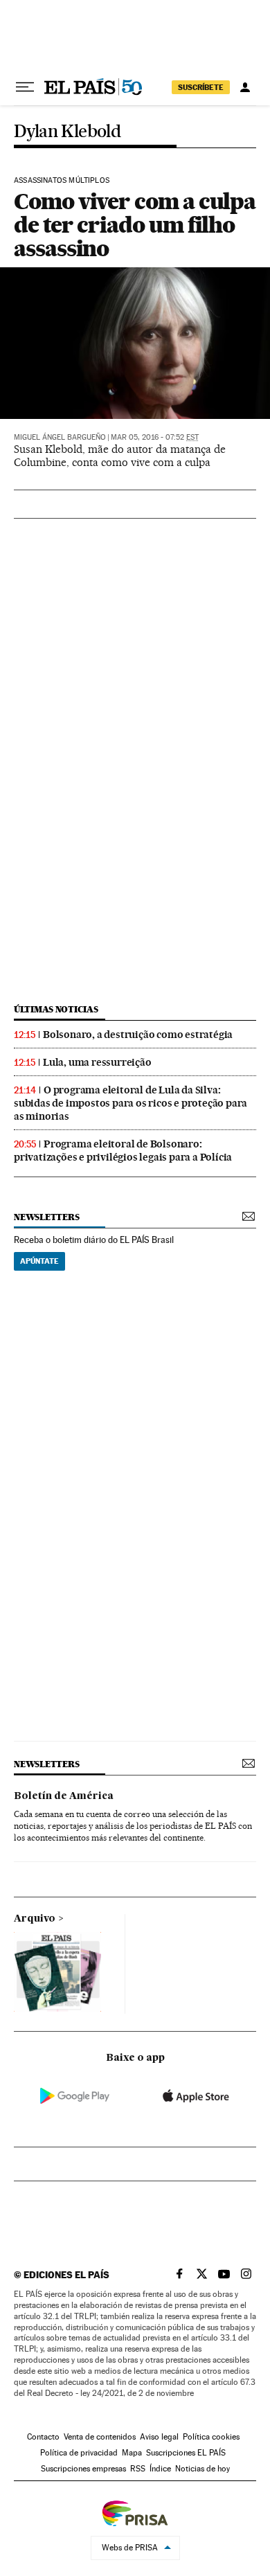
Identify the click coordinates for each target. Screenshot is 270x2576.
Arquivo (35, 1919)
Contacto (43, 2437)
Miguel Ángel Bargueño (60, 437)
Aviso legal (159, 2437)
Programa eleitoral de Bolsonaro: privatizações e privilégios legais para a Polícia (123, 1151)
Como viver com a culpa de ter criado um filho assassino (135, 225)
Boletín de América (64, 1796)
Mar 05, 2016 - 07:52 (155, 437)
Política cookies (211, 2437)
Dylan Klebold (67, 132)
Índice (160, 2469)
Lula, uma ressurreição (97, 1062)
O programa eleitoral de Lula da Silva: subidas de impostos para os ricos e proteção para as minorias (130, 1103)
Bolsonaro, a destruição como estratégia (138, 1035)
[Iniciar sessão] (245, 87)
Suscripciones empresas (83, 2469)
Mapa (132, 2453)
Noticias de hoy (202, 2469)
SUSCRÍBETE (201, 87)
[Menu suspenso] (25, 87)
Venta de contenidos (100, 2437)
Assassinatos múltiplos (62, 181)
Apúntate (39, 1261)
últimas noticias (56, 1009)
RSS (138, 2469)
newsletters (46, 1217)
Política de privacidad (79, 2453)
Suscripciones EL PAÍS (186, 2453)
